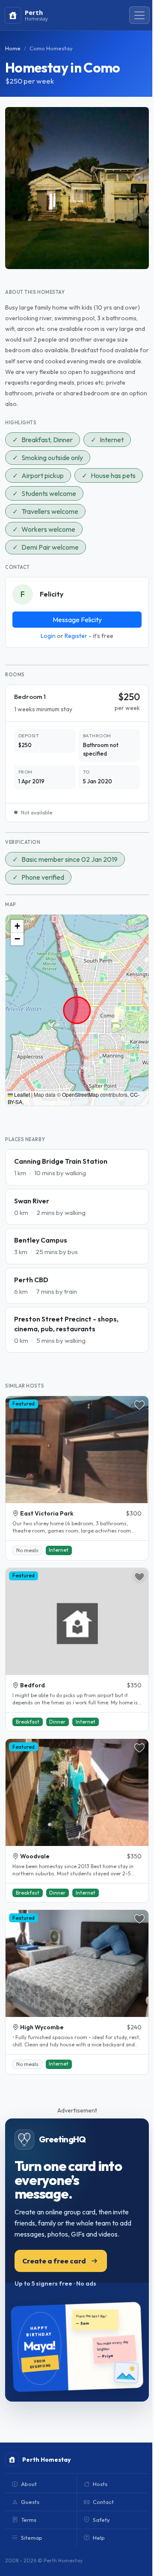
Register (76, 636)
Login (48, 636)
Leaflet (21, 1094)
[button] (17, 926)
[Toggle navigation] (139, 15)
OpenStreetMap (80, 1094)
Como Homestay (51, 48)
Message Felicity (77, 620)
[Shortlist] (139, 1405)
